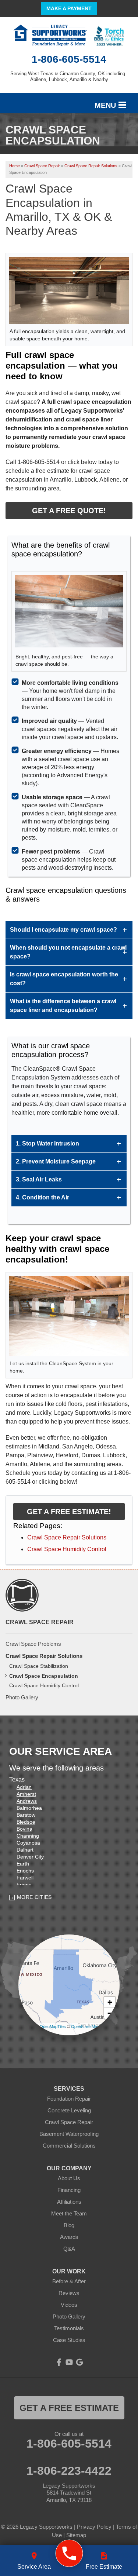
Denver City (30, 1857)
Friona (24, 1885)
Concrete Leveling (69, 2110)
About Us (69, 2178)
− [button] (110, 2013)
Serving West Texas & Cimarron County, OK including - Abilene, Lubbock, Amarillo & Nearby (69, 76)
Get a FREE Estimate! (69, 1512)
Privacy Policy (94, 2527)
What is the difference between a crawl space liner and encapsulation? (63, 1006)
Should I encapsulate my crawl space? (63, 930)
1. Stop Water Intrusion (47, 1143)
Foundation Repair (69, 2099)
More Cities (34, 1897)
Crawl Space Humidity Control (67, 1549)
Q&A (69, 2249)
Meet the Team (69, 2213)
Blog (69, 2225)
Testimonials (69, 2328)
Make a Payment (69, 8)
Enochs (25, 1871)
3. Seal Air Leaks (39, 1179)
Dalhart (25, 1850)
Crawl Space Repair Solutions (67, 1537)
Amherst (26, 1794)
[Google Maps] (79, 2362)
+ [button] (110, 2002)
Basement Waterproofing (69, 2134)
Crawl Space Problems (33, 1644)
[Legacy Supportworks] (69, 2553)
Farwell (25, 1878)
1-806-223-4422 (69, 2471)
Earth (23, 1864)
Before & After (69, 2281)
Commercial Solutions (69, 2146)
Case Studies (69, 2340)
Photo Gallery (22, 1697)
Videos (69, 2305)
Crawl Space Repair (40, 1622)
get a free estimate (69, 2408)
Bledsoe (26, 1822)
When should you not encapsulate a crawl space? (68, 952)
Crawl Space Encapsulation (44, 1676)
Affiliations (69, 2202)
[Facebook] (59, 2362)
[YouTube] (69, 2362)
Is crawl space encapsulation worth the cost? (64, 979)
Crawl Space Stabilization (39, 1666)
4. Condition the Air (43, 1197)
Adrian (24, 1787)
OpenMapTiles (53, 2026)
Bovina (24, 1829)
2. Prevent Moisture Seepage (56, 1161)
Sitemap (76, 2535)
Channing (28, 1836)
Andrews (27, 1801)
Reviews (69, 2293)
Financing (69, 2190)
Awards (69, 2237)
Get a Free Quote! (69, 511)
